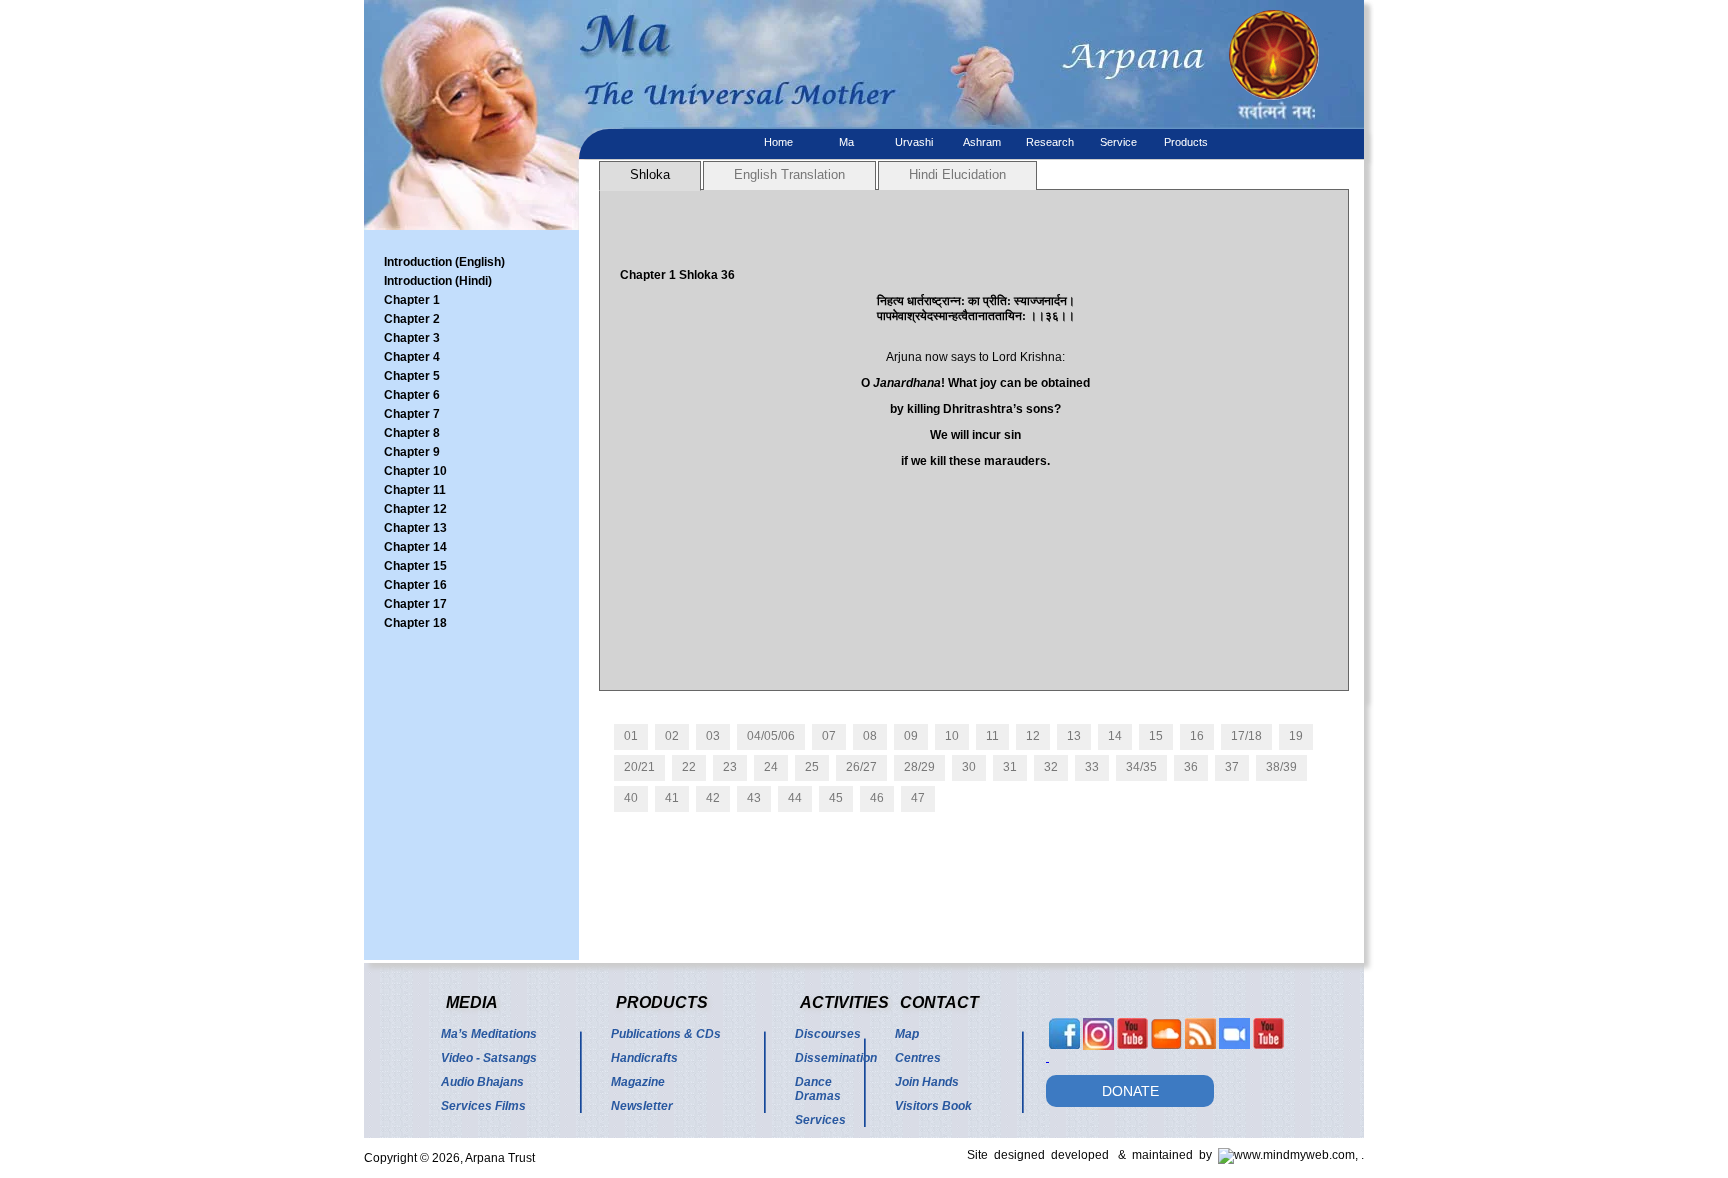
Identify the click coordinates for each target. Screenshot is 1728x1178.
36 (1191, 767)
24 (771, 767)
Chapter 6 (412, 395)
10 (952, 736)
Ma (846, 142)
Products (1186, 142)
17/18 (1246, 736)
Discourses (828, 1034)
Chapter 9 (412, 452)
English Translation (789, 174)
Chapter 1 (412, 300)
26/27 (861, 767)
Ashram (982, 142)
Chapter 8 (412, 433)
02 (672, 736)
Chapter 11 (415, 490)
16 (1197, 736)
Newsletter (642, 1106)
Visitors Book (933, 1106)
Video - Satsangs (489, 1058)
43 (754, 798)
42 (713, 798)
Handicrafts (644, 1058)
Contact (939, 1002)
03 (713, 736)
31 (1010, 767)
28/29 (919, 767)
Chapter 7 (412, 414)
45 (836, 798)
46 (877, 798)
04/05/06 (771, 736)
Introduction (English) (444, 262)
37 (1232, 767)
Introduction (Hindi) (438, 281)
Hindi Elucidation (957, 174)
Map (907, 1034)
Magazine (638, 1082)
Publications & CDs (666, 1034)
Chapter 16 (415, 585)
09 (911, 736)
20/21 (639, 767)
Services (820, 1120)
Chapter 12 (415, 509)
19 (1296, 736)
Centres (918, 1058)
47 (918, 798)
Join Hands (927, 1082)
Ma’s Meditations (489, 1034)
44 (795, 798)
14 (1115, 736)
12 (1033, 736)
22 (689, 767)
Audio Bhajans (482, 1082)
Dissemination (836, 1058)
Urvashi (914, 142)
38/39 (1281, 767)
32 (1051, 767)
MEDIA (472, 1002)
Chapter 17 (415, 604)
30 (969, 767)
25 (812, 767)
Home (778, 142)
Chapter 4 (412, 357)
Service (1118, 142)
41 (672, 798)
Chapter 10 (415, 471)
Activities (844, 1002)
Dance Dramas (818, 1089)
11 (992, 736)
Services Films (483, 1106)
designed (1022, 1155)
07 (829, 736)
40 (631, 798)
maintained (1165, 1155)
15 (1156, 736)
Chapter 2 (412, 319)
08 (870, 736)
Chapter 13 (415, 528)
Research (1050, 142)
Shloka (650, 174)
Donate (1130, 1091)
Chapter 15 (415, 566)
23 (730, 767)
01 (631, 736)
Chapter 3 (412, 338)
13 (1074, 736)
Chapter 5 (412, 376)
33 (1092, 767)
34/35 (1141, 767)
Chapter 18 (415, 623)
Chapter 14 (415, 547)
